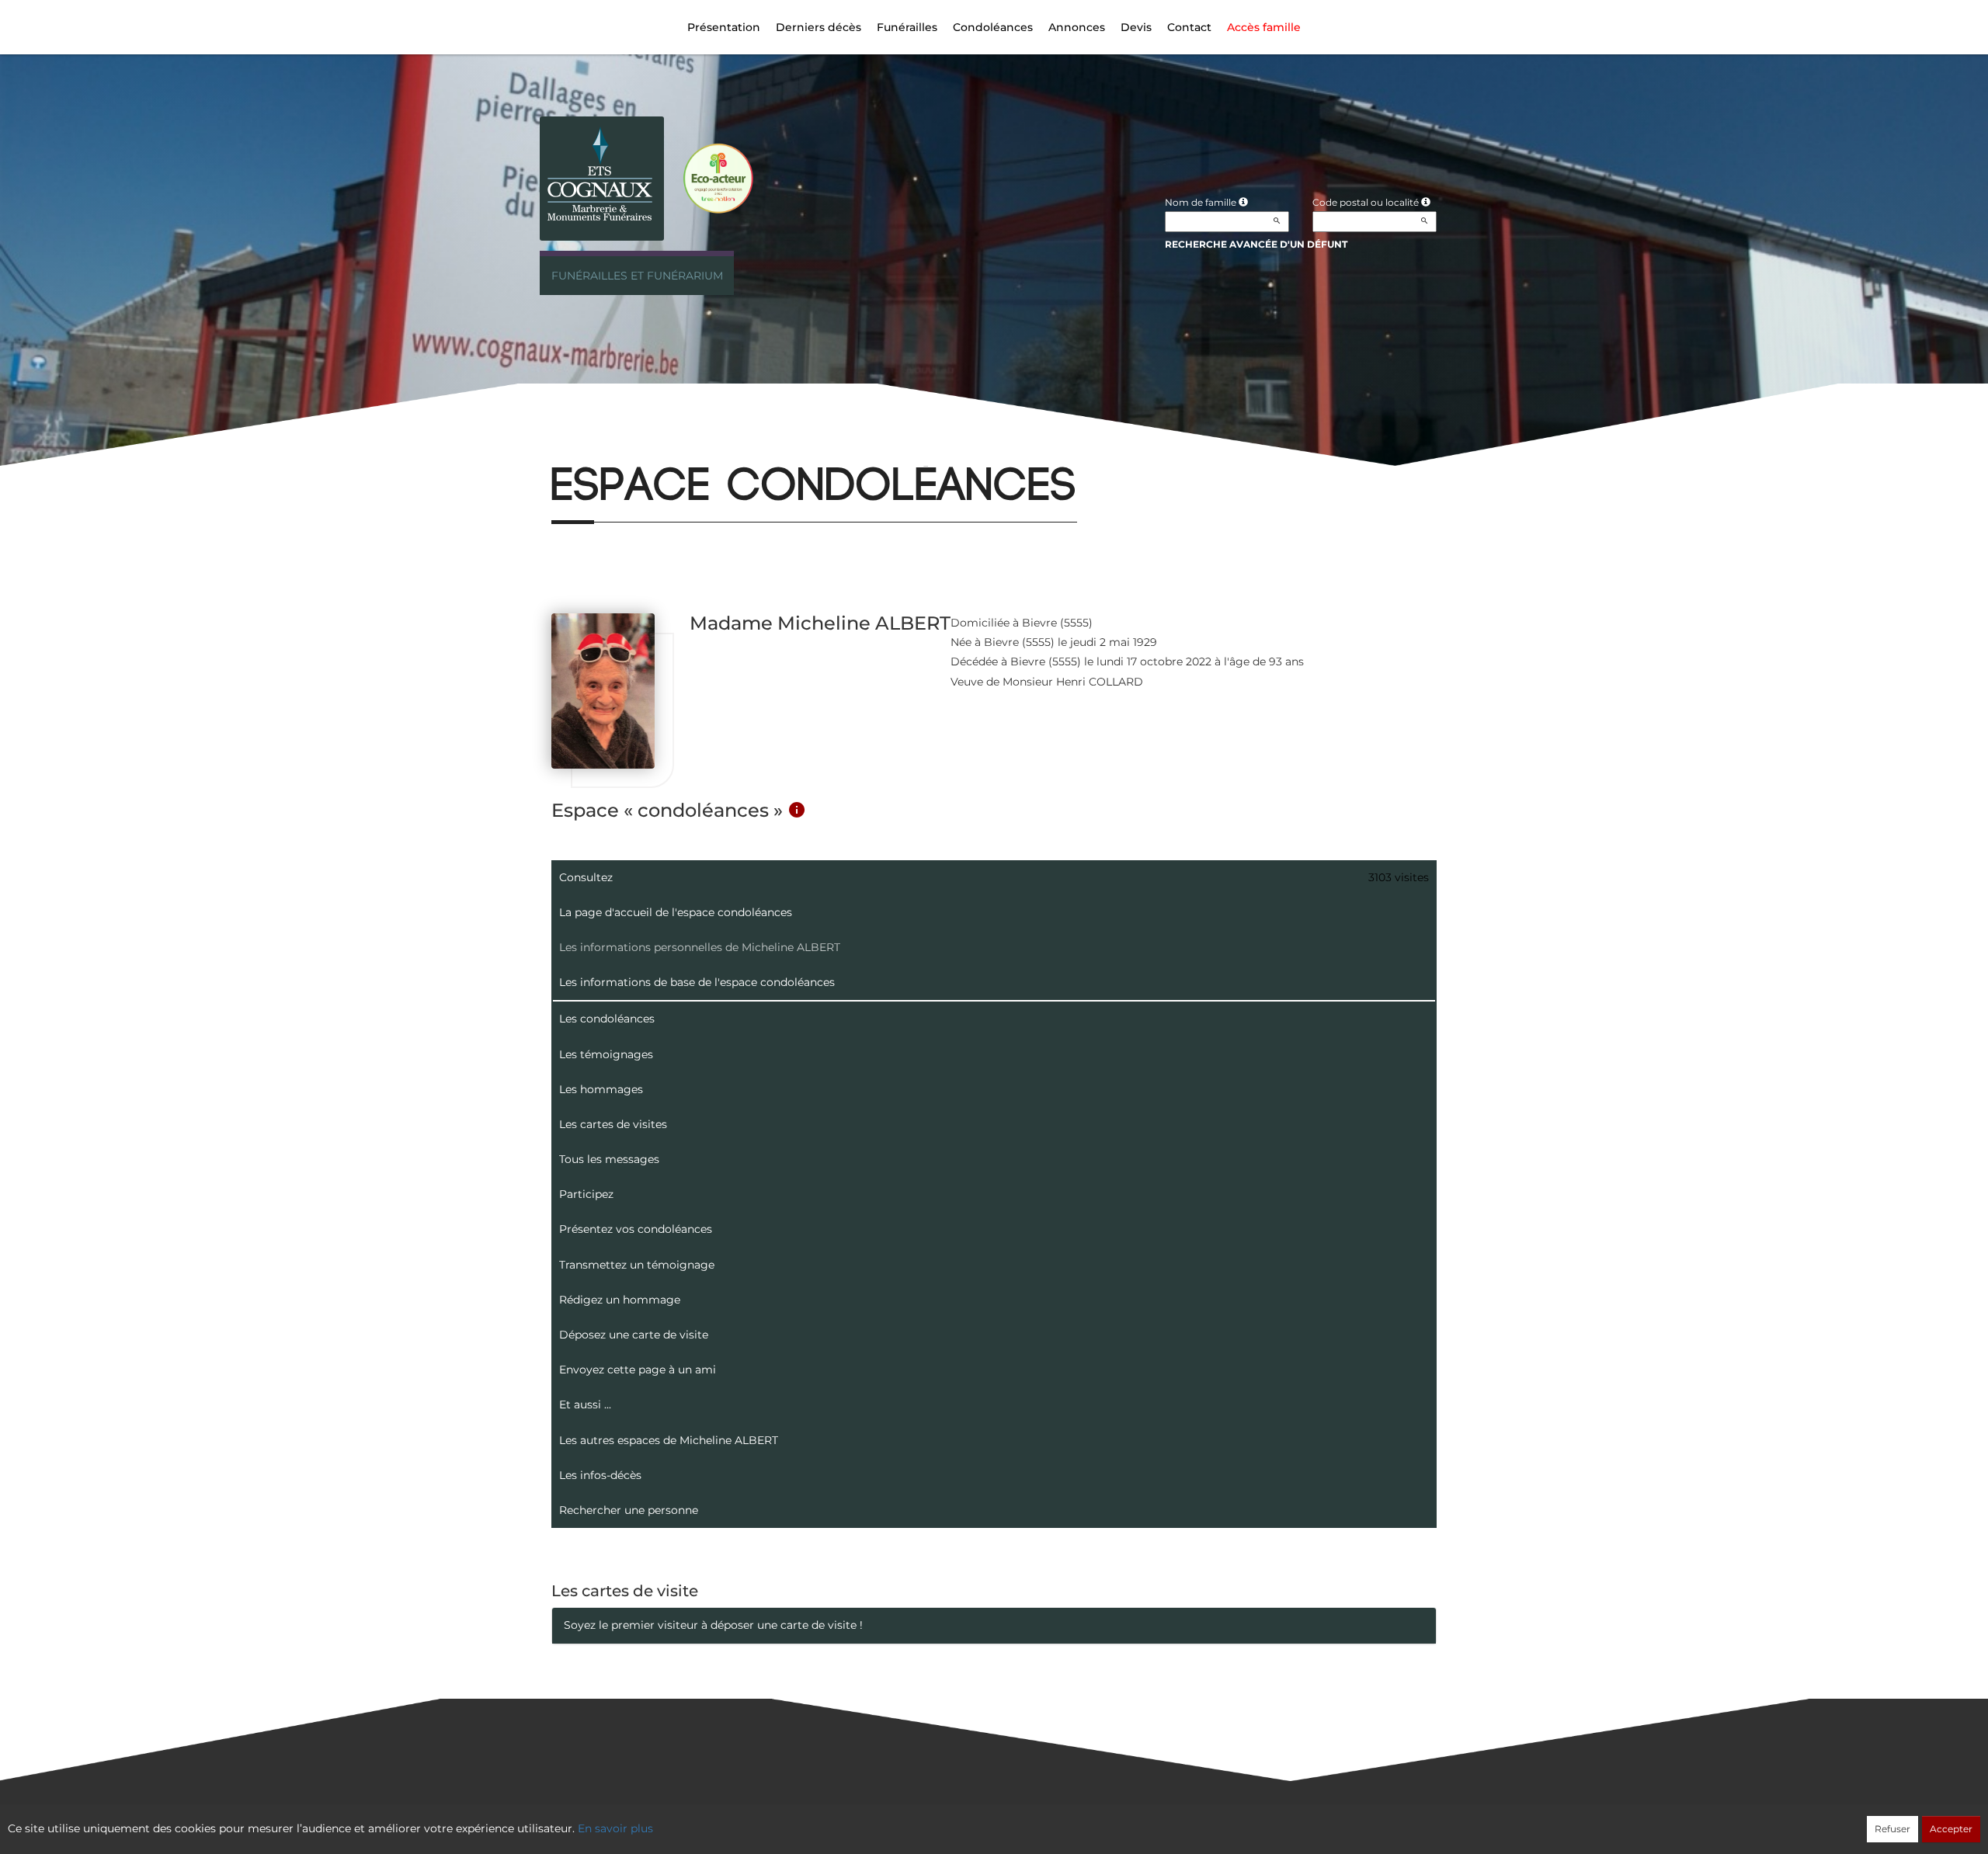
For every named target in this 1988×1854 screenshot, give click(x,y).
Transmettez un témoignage (637, 1265)
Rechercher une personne (629, 1510)
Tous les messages (609, 1159)
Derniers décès (818, 27)
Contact (1189, 27)
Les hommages (601, 1089)
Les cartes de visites (613, 1124)
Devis (1136, 27)
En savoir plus (615, 1828)
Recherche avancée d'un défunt (1256, 244)
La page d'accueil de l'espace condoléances (676, 912)
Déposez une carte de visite (634, 1335)
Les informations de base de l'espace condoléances (697, 982)
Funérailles (907, 27)
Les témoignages (606, 1054)
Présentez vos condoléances (636, 1229)
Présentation (724, 27)
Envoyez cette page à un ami (638, 1370)
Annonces (1077, 27)
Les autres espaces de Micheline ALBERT (669, 1440)
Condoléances (993, 27)
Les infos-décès (600, 1475)
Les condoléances (607, 1019)
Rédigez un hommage (620, 1300)
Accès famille (1264, 27)
